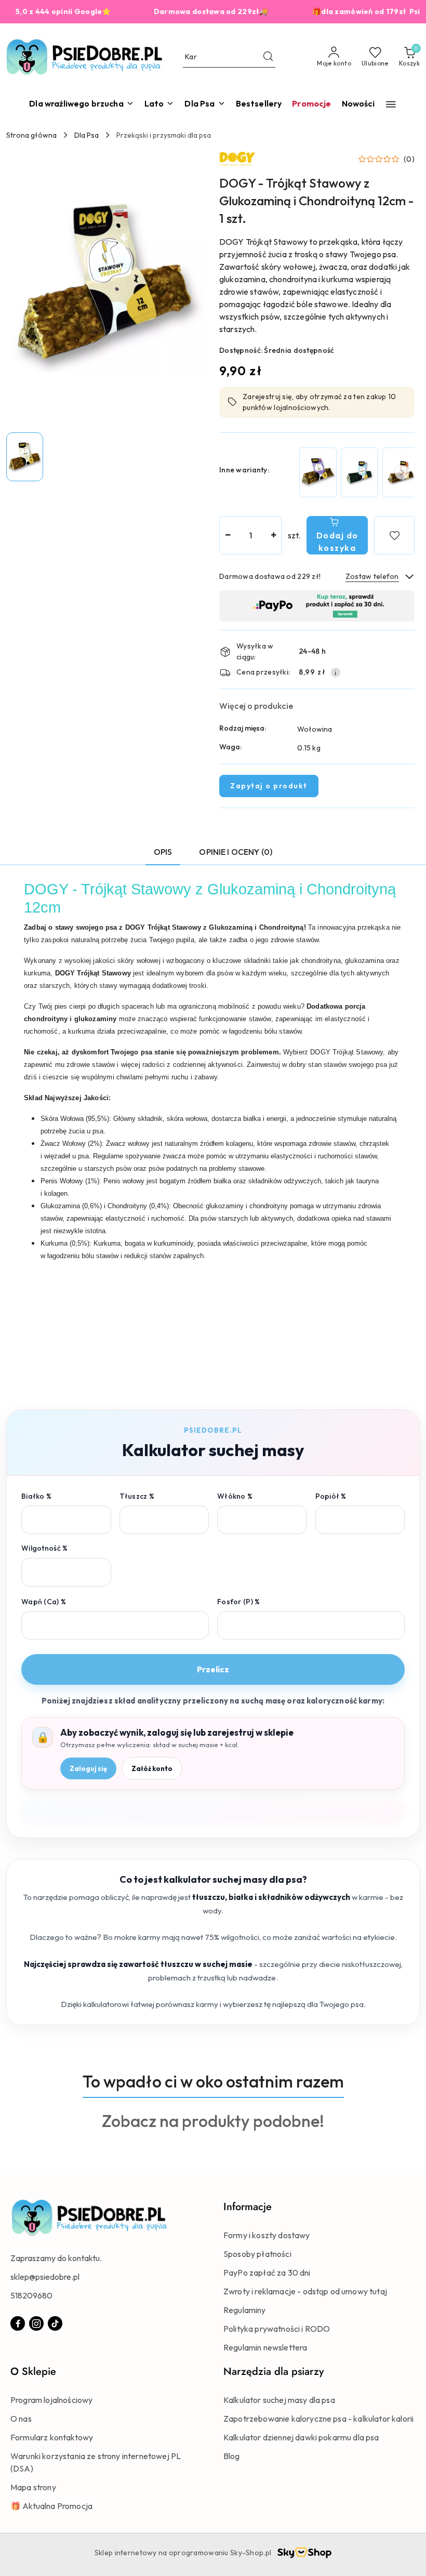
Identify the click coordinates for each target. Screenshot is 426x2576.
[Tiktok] (55, 2323)
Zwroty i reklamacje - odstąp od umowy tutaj (305, 2291)
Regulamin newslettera (265, 2347)
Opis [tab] (163, 852)
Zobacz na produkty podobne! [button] (213, 2121)
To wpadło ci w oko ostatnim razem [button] (213, 2081)
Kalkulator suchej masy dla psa (279, 2400)
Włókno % (235, 1496)
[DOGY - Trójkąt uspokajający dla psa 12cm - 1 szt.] (360, 472)
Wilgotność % (44, 1548)
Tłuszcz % (137, 1496)
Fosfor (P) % (238, 1602)
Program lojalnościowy (51, 2400)
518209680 (31, 2295)
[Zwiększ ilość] (273, 535)
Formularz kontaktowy (52, 2437)
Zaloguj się (88, 1768)
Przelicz (213, 1669)
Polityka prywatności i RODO (277, 2329)
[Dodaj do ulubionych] (394, 535)
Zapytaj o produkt (269, 786)
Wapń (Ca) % (44, 1602)
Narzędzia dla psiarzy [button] (274, 2372)
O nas (21, 2419)
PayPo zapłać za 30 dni (267, 2273)
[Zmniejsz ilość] (228, 535)
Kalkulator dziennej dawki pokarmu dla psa (301, 2437)
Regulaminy (245, 2310)
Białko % (36, 1496)
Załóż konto (152, 1768)
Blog (232, 2456)
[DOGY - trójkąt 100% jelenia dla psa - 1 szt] (318, 472)
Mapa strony (33, 2487)
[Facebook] (18, 2323)
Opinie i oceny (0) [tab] (236, 852)
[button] (391, 104)
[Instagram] (36, 2323)
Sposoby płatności (257, 2254)
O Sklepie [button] (33, 2372)
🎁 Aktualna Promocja (51, 2506)
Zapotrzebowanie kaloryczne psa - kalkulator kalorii (318, 2419)
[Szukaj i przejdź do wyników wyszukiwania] (268, 57)
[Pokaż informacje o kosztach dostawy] (336, 672)
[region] (356, 472)
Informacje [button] (248, 2207)
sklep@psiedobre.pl (45, 2277)
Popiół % (331, 1496)
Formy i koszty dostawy (267, 2235)
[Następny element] (402, 472)
